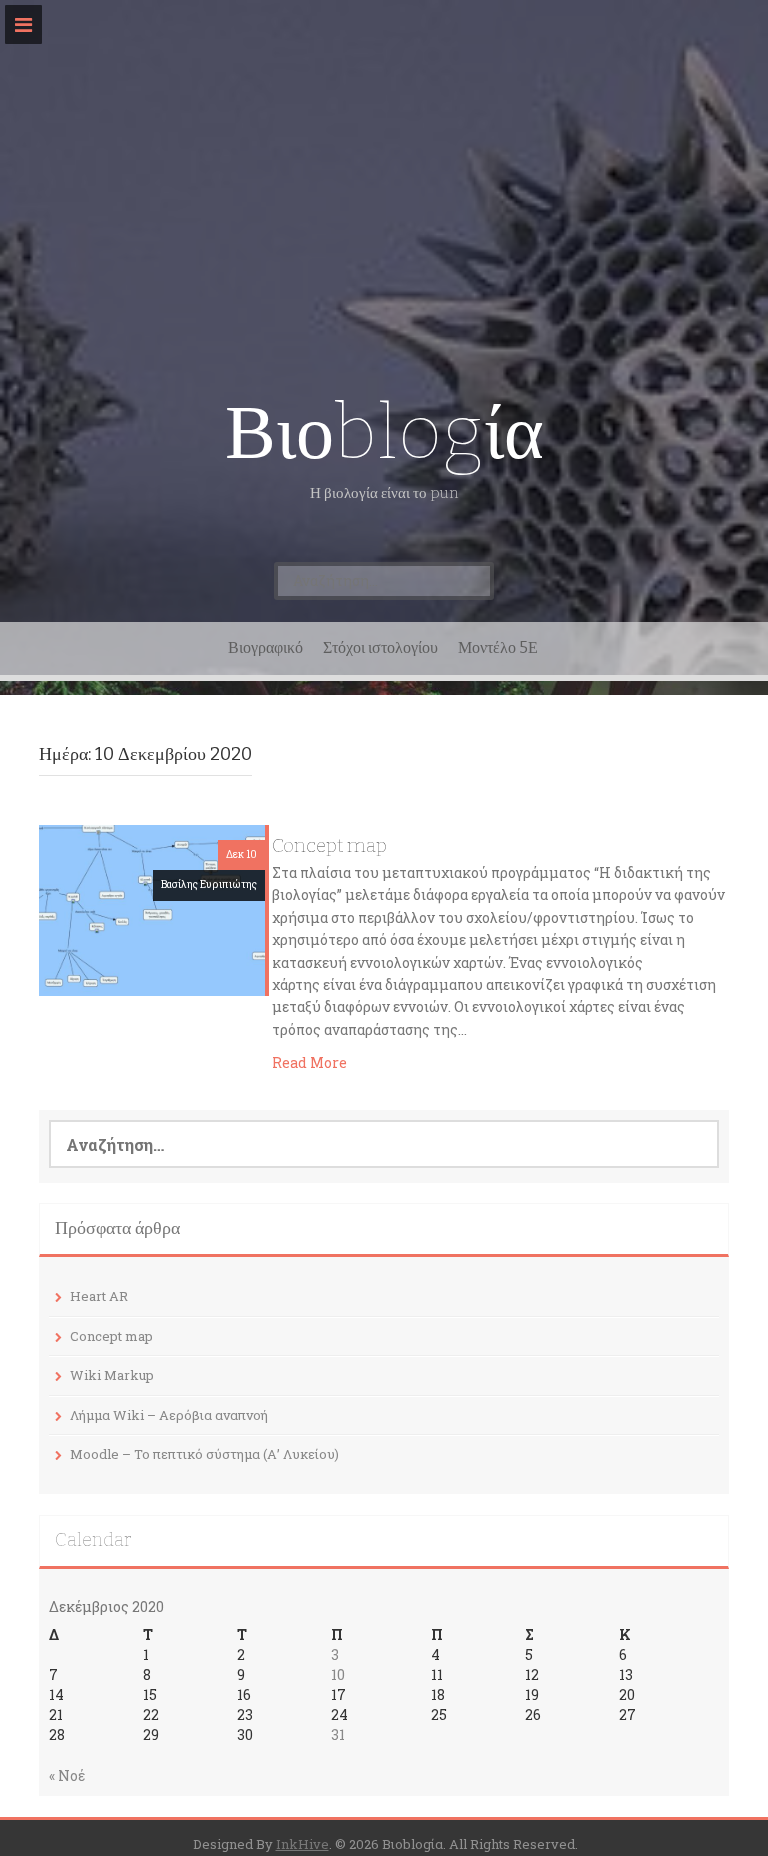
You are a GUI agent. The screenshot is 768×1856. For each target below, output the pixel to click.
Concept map (329, 845)
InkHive (302, 1844)
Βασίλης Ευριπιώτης (209, 884)
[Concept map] (152, 908)
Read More (309, 1062)
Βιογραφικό (265, 647)
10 (338, 1674)
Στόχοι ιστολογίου (380, 647)
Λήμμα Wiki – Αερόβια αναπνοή (169, 1415)
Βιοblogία (384, 432)
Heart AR (99, 1296)
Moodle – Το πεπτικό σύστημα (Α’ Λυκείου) (204, 1454)
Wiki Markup (112, 1375)
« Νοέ (67, 1775)
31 (338, 1734)
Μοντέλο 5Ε (498, 647)
